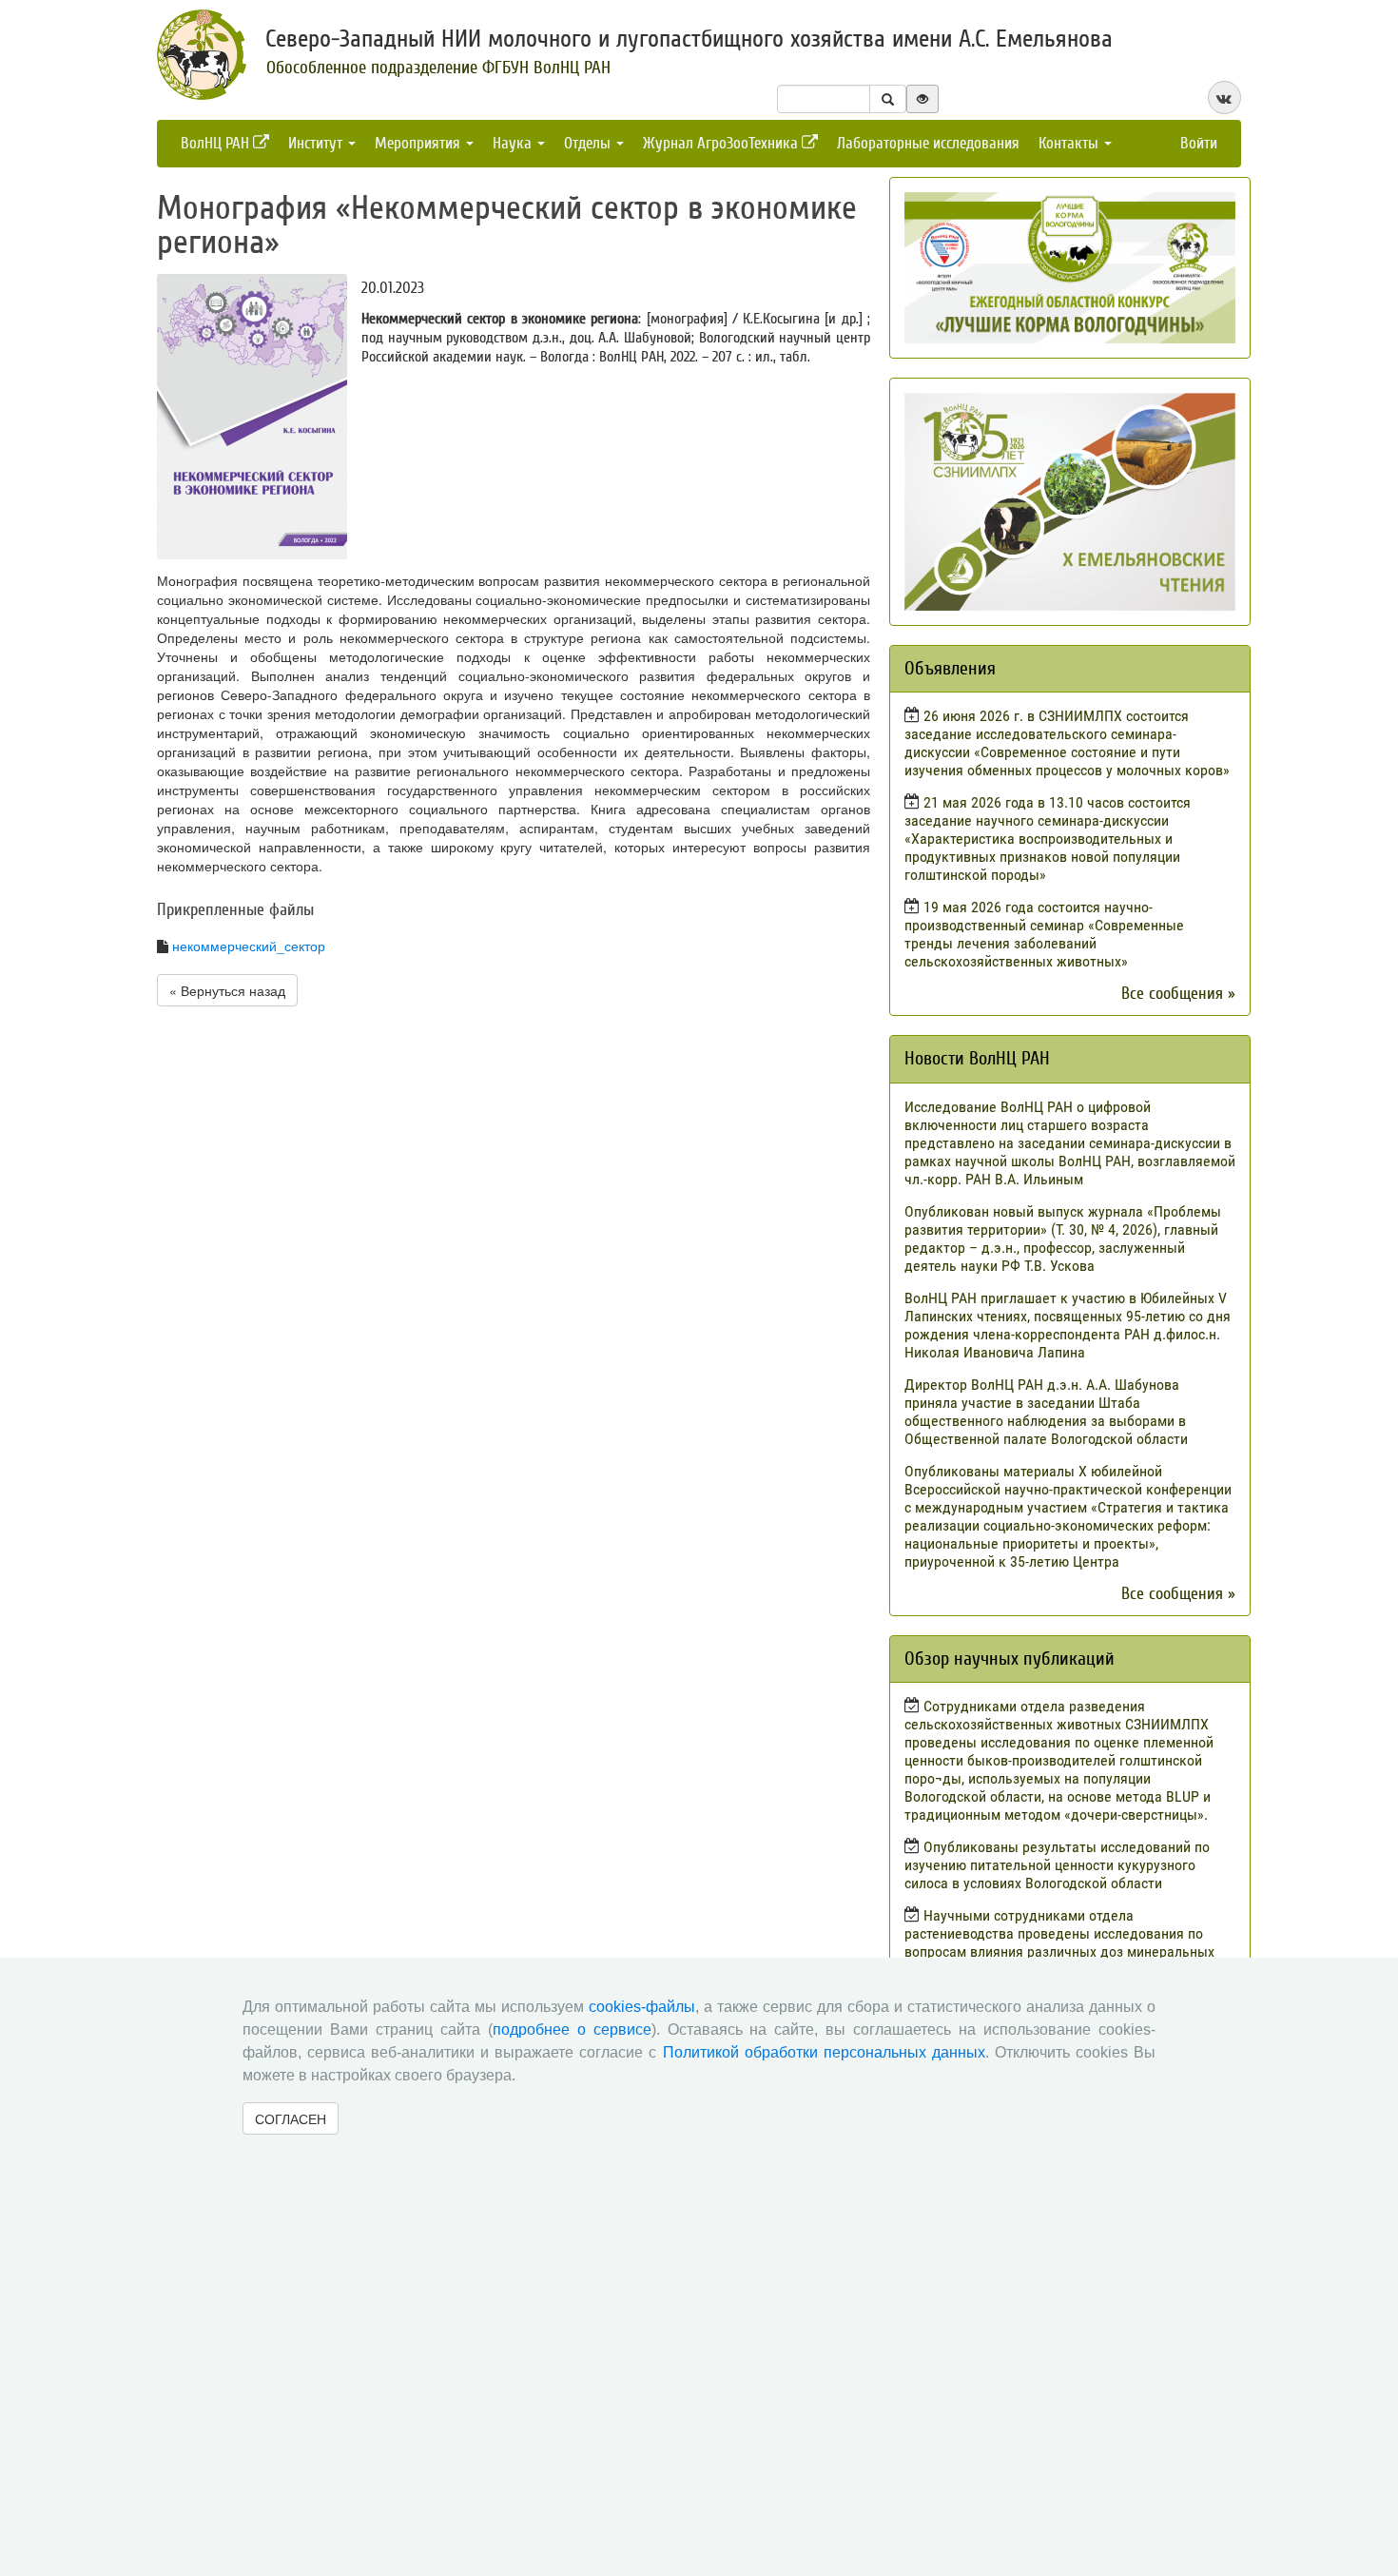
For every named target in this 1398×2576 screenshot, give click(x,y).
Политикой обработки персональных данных (824, 2052)
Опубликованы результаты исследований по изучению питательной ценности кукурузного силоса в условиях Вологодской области (1057, 1865)
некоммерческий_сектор (249, 946)
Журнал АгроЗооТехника (722, 143)
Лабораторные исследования (928, 143)
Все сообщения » (1178, 994)
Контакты (1070, 143)
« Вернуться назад (227, 990)
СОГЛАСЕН (291, 2118)
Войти (1199, 143)
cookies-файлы (642, 2007)
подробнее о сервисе (572, 2030)
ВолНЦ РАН (217, 143)
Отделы (589, 143)
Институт (317, 143)
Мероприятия (419, 143)
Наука (514, 143)
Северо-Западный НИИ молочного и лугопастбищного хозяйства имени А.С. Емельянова (689, 39)
